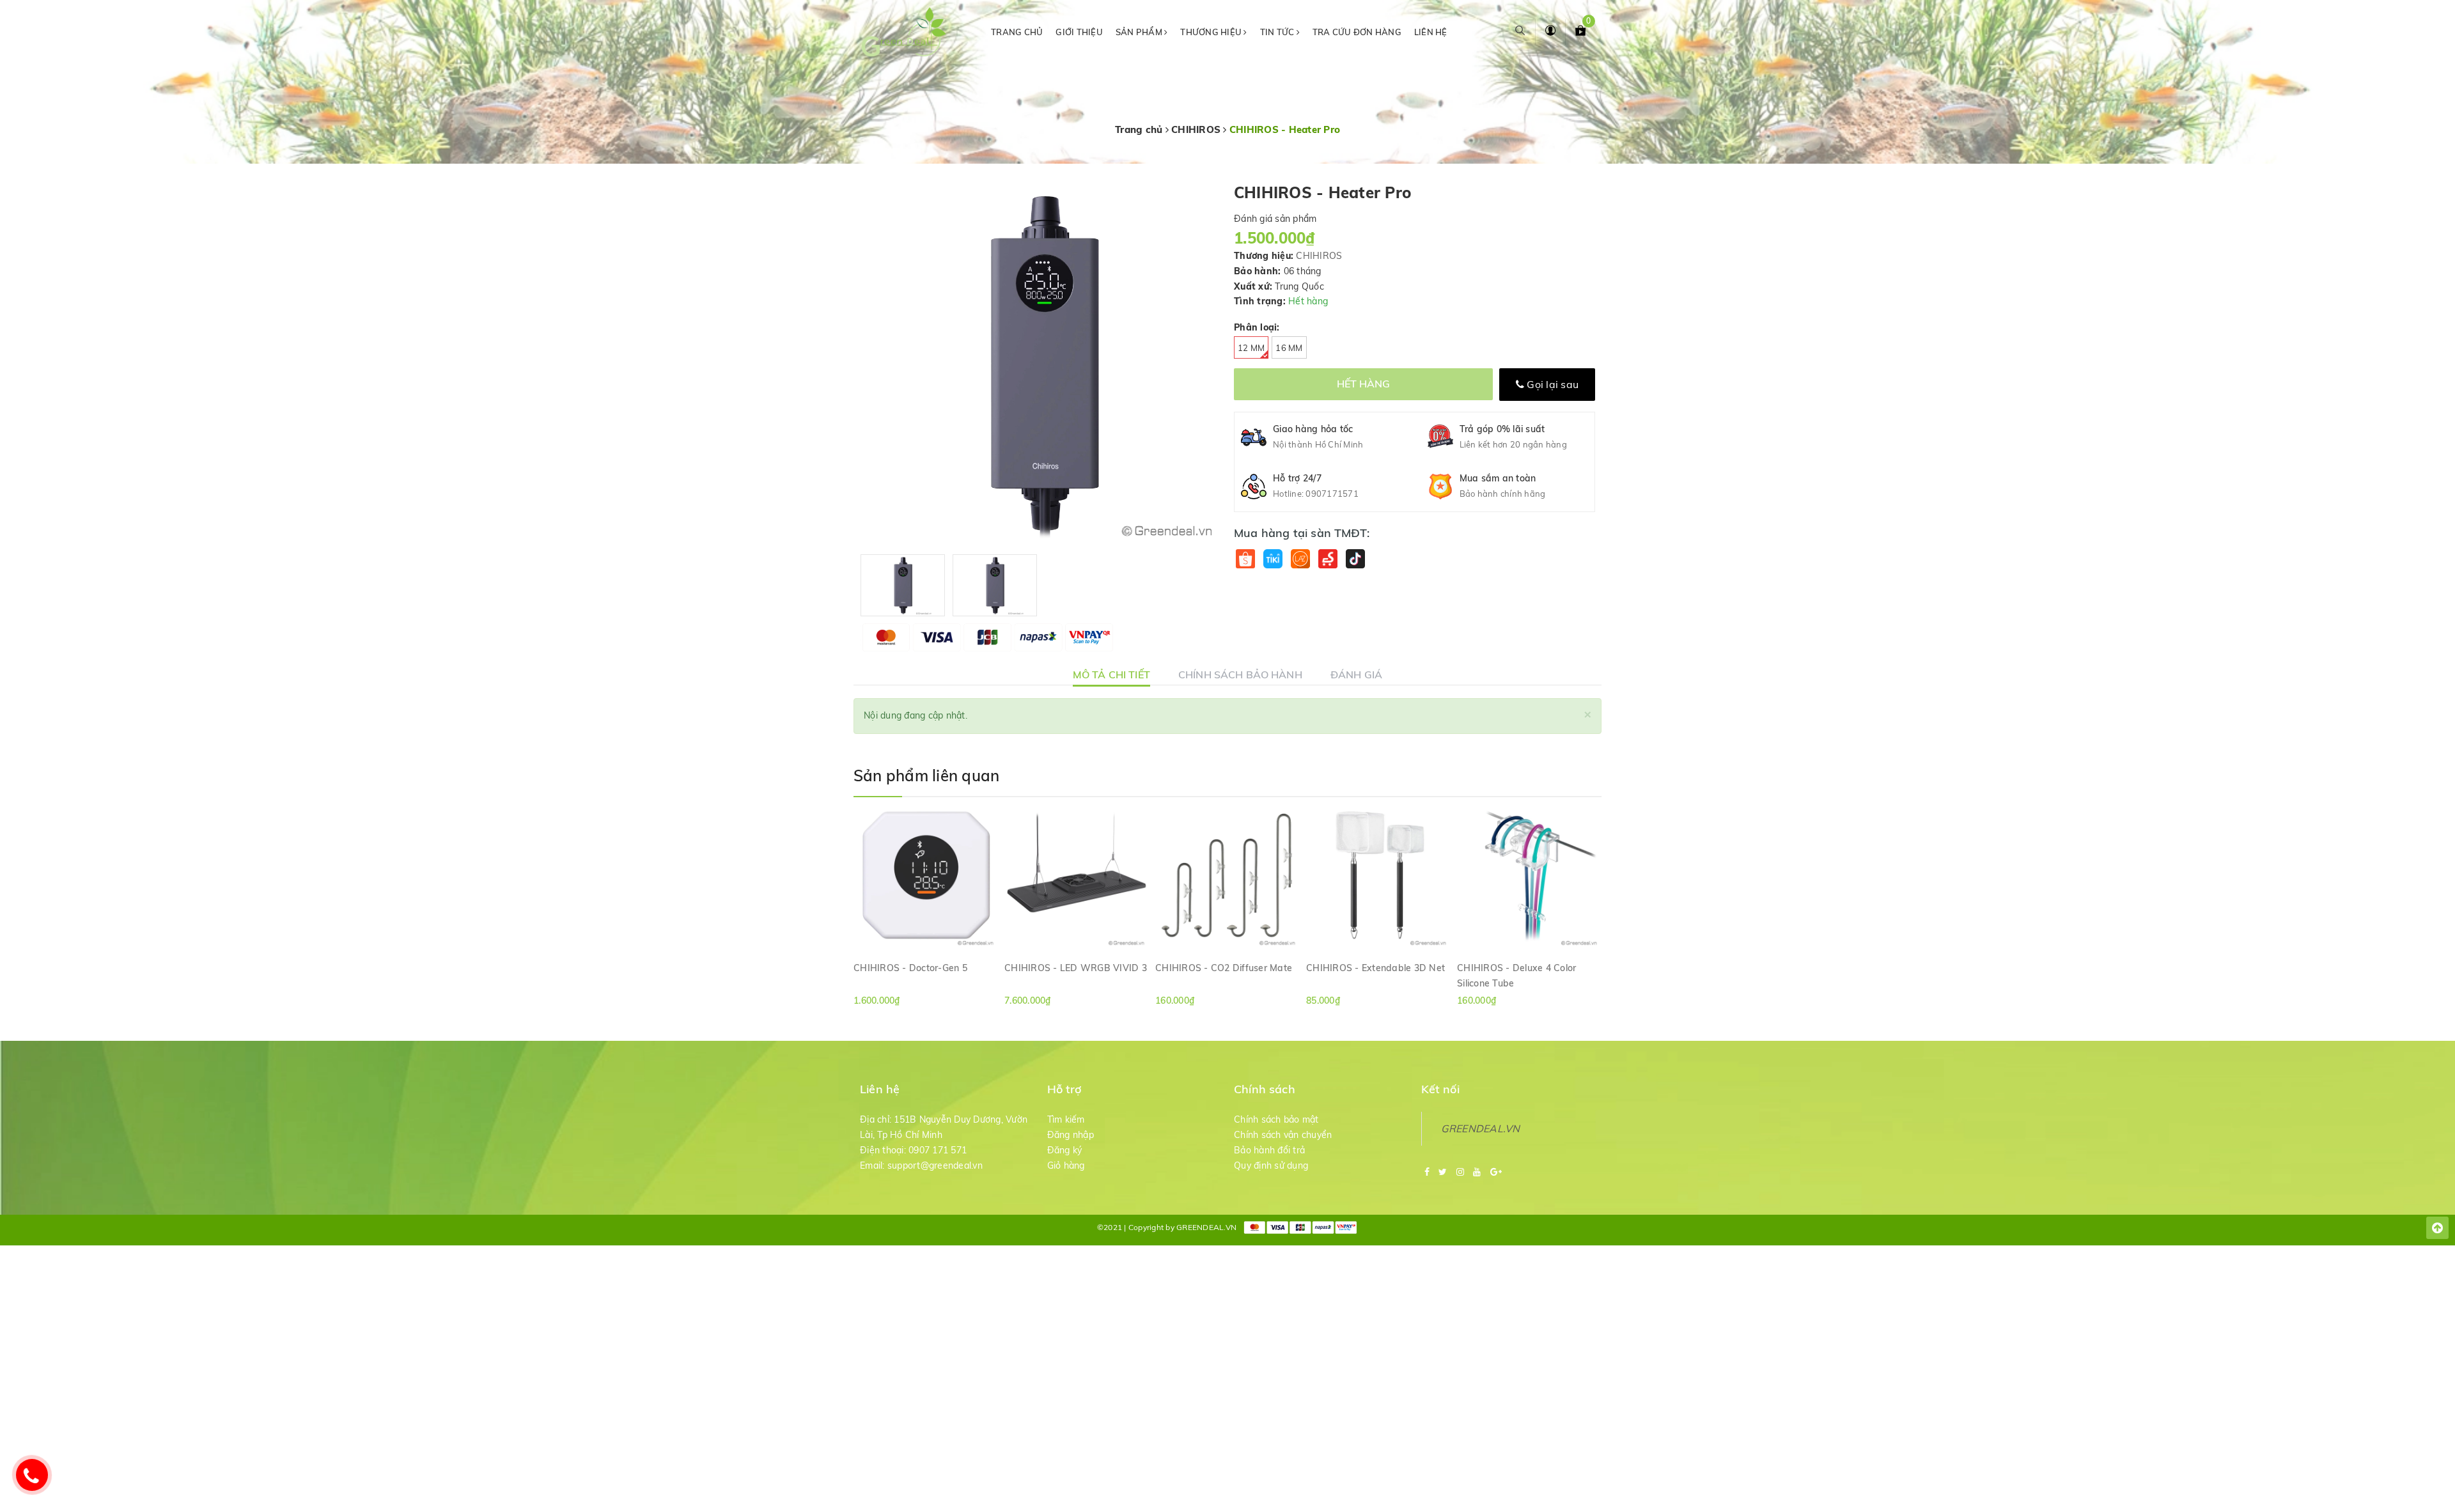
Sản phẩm (1140, 32)
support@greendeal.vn (935, 1165)
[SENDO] (1328, 558)
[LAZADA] (1300, 558)
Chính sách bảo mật (1276, 1119)
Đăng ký (1065, 1150)
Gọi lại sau (1551, 384)
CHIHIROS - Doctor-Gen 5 (910, 968)
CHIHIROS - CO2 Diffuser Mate (1224, 968)
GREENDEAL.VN (1481, 1128)
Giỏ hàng (1066, 1165)
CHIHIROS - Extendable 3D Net (1376, 968)
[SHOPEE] (1245, 558)
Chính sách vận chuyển (1283, 1135)
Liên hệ (1431, 32)
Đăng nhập (1071, 1135)
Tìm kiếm (1066, 1119)
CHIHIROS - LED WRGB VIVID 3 (1076, 968)
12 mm (1251, 348)
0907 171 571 (938, 1150)
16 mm (1289, 348)
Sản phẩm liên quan (926, 775)
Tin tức (1278, 32)
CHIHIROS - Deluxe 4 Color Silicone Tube (1516, 975)
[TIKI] (1273, 558)
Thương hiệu (1212, 32)
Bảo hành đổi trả (1269, 1150)
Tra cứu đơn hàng (1357, 32)
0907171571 (1332, 494)
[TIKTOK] (1355, 558)
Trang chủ (1017, 32)
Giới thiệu (1079, 32)
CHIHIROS (1319, 256)
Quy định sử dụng (1271, 1165)
